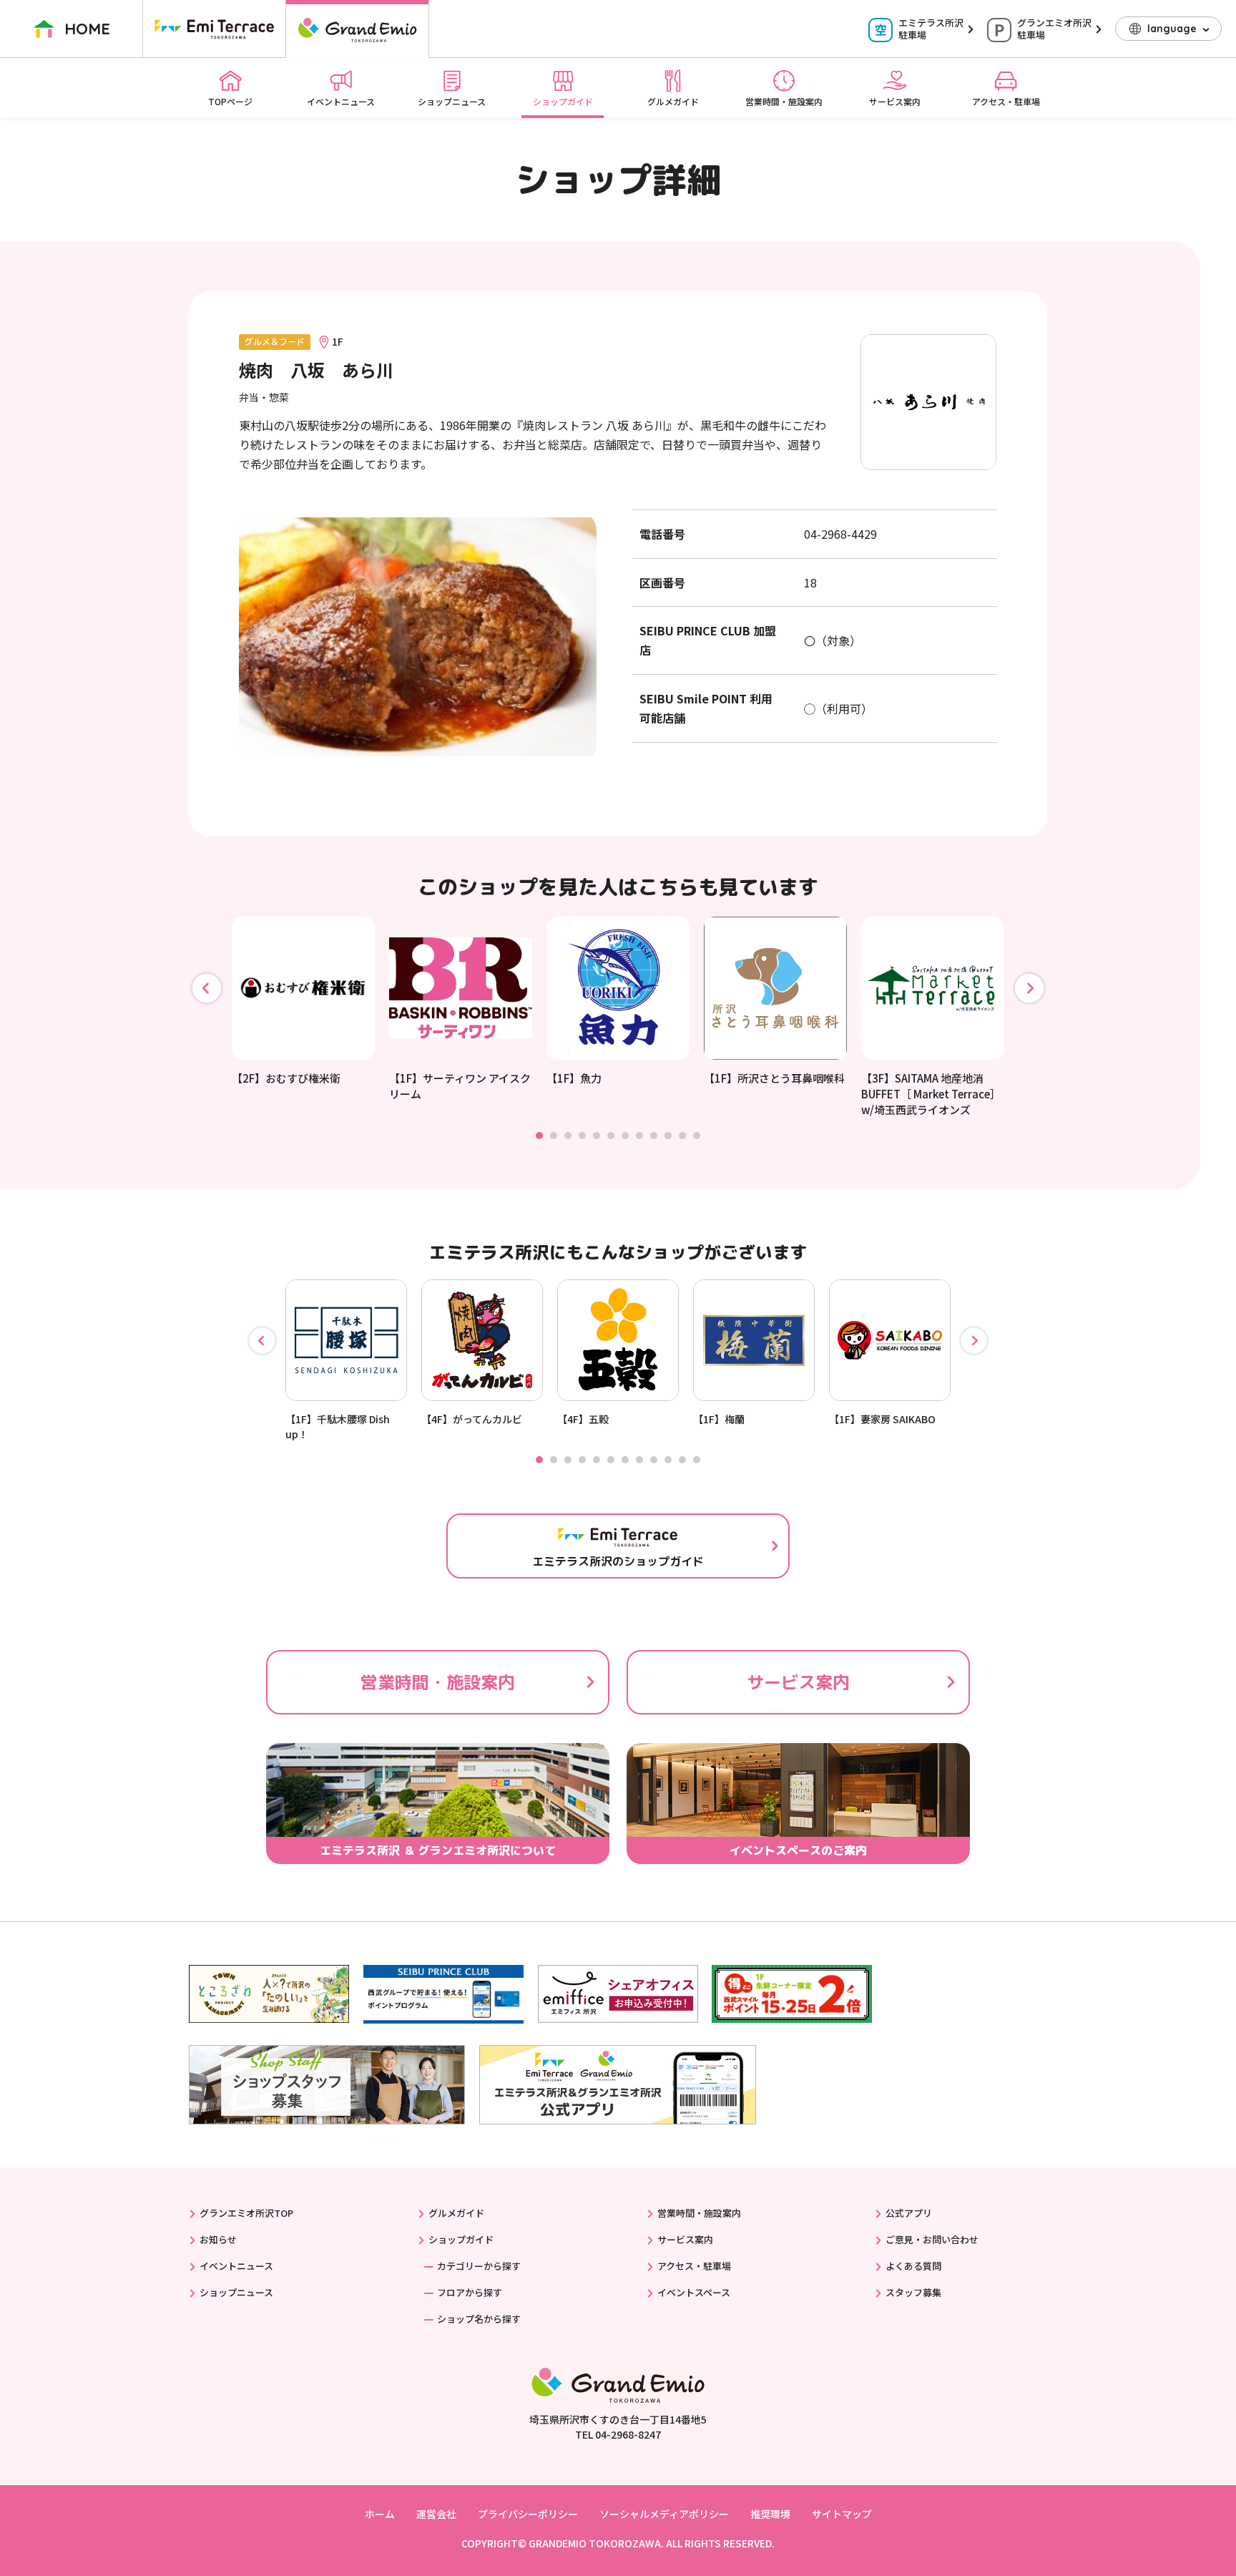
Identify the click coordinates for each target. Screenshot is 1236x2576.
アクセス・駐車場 (1006, 101)
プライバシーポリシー (528, 2514)
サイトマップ (842, 2514)
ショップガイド (563, 101)
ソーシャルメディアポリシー (664, 2514)
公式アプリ (909, 2213)
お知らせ (218, 2239)
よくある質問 (913, 2266)
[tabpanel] (303, 1001)
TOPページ (230, 101)
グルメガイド (673, 101)
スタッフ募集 (913, 2292)
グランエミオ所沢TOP (246, 2213)
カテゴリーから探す (479, 2266)
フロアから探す (470, 2292)
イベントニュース (341, 101)
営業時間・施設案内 (784, 101)
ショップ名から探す (479, 2319)
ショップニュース (452, 101)
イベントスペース (694, 2292)
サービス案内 (895, 101)
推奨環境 (770, 2514)
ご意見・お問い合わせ (932, 2239)
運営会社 (436, 2514)
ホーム (380, 2514)
